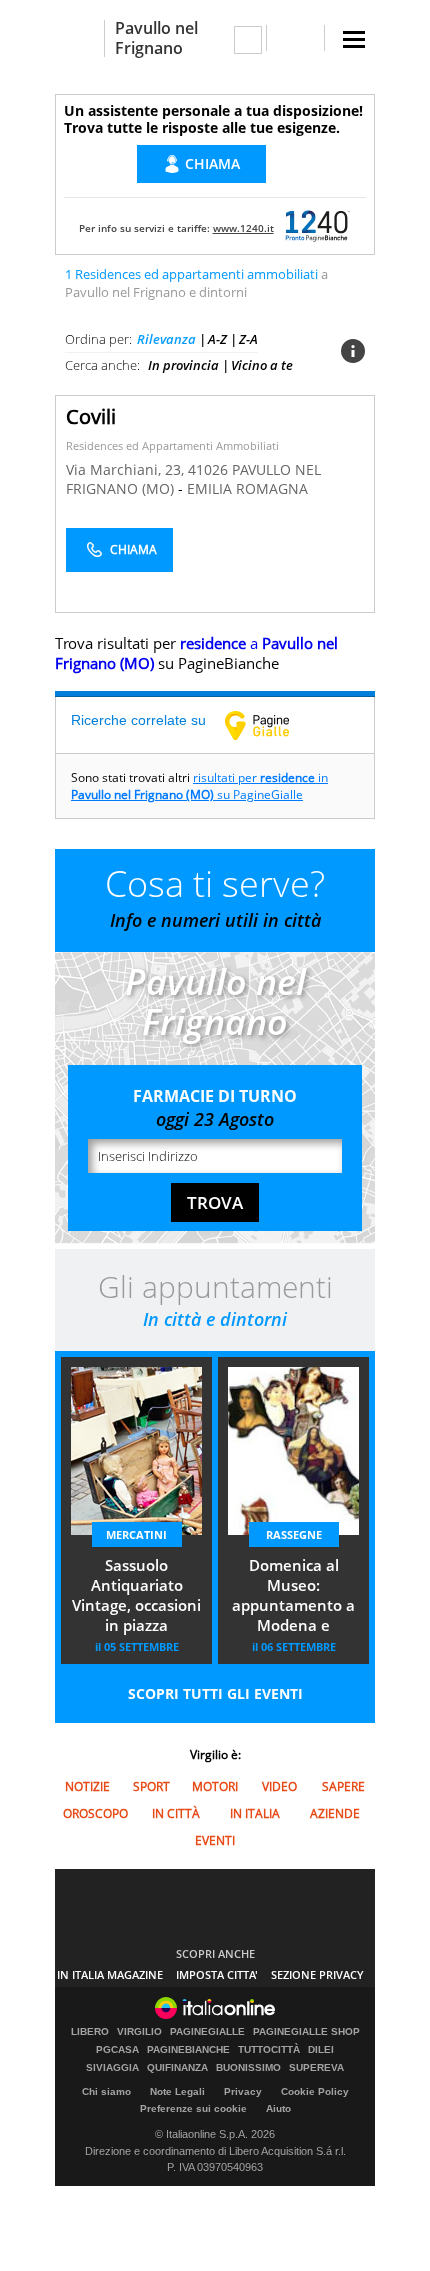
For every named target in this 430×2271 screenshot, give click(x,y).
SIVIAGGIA (112, 2068)
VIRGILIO (139, 2032)
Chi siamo (106, 2091)
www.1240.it (243, 228)
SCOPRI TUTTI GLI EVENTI (215, 1693)
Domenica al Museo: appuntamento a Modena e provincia (293, 1597)
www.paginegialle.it (272, 725)
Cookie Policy (315, 2091)
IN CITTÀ (176, 1813)
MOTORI (215, 1786)
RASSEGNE (294, 1534)
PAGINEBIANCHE (188, 2050)
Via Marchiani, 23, (127, 469)
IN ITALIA (255, 1813)
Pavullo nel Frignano (156, 38)
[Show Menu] (354, 39)
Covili (91, 416)
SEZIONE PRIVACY (317, 1974)
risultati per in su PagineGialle (199, 786)
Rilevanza (166, 339)
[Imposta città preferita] (79, 38)
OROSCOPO (95, 1813)
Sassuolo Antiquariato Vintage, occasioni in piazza (136, 1595)
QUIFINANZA (177, 2068)
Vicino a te (262, 365)
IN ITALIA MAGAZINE (110, 1974)
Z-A (248, 339)
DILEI (321, 2050)
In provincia (183, 365)
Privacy (243, 2091)
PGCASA (117, 2050)
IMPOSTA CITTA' (217, 1974)
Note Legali (177, 2091)
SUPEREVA (316, 2068)
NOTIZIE (87, 1786)
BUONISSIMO (248, 2068)
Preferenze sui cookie (193, 2108)
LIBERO (90, 2032)
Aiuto (278, 2108)
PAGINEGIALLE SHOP (306, 2032)
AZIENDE (335, 1813)
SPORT (151, 1786)
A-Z (217, 339)
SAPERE (343, 1786)
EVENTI (215, 1840)
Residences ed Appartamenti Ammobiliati (172, 445)
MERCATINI (136, 1534)
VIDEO (279, 1786)
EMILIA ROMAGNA (247, 488)
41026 (208, 469)
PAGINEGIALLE (207, 2032)
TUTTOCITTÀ (269, 2050)
